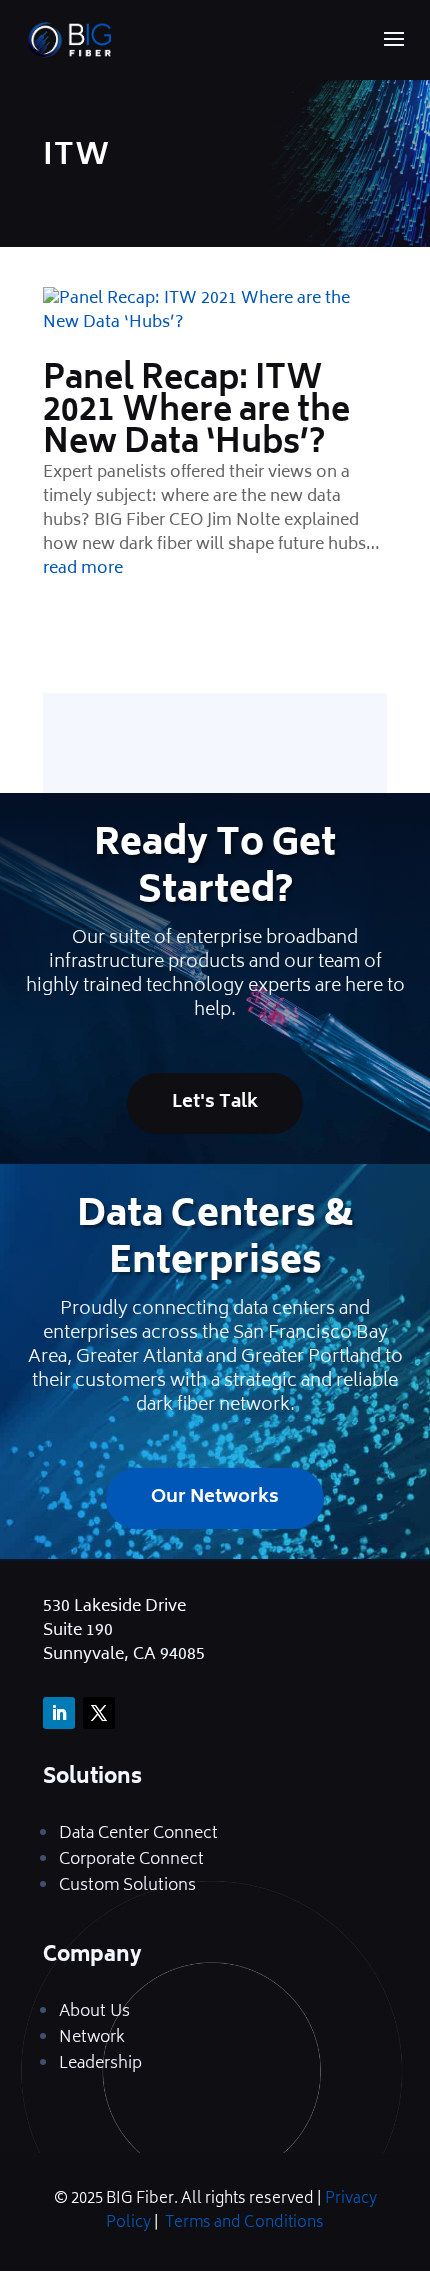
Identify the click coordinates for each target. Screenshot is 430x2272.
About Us (94, 2012)
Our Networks (215, 1498)
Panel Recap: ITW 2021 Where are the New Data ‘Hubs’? (196, 413)
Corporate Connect (131, 1860)
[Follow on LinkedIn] (59, 1713)
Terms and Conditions (244, 2223)
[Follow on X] (99, 1713)
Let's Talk (215, 1103)
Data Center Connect (138, 1834)
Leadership (100, 2064)
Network (92, 2038)
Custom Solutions (127, 1886)
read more (83, 569)
